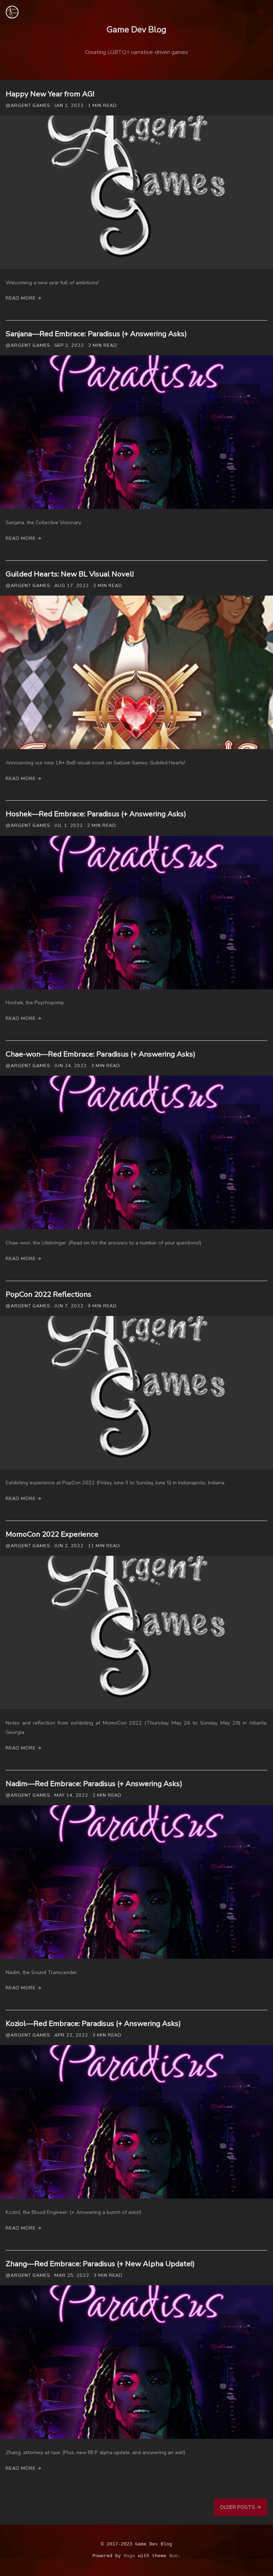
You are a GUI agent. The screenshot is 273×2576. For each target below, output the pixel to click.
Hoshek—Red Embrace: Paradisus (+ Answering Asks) (96, 814)
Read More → (24, 298)
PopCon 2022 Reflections (49, 1294)
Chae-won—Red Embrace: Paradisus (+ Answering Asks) (101, 1054)
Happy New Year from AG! (50, 94)
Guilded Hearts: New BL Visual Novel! (70, 574)
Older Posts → (241, 2507)
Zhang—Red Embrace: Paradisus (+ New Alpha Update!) (100, 2264)
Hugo (129, 2556)
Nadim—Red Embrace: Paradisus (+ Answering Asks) (94, 1784)
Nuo (173, 2556)
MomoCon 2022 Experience (52, 1534)
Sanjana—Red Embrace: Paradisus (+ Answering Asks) (96, 334)
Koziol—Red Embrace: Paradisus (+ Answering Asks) (93, 2023)
